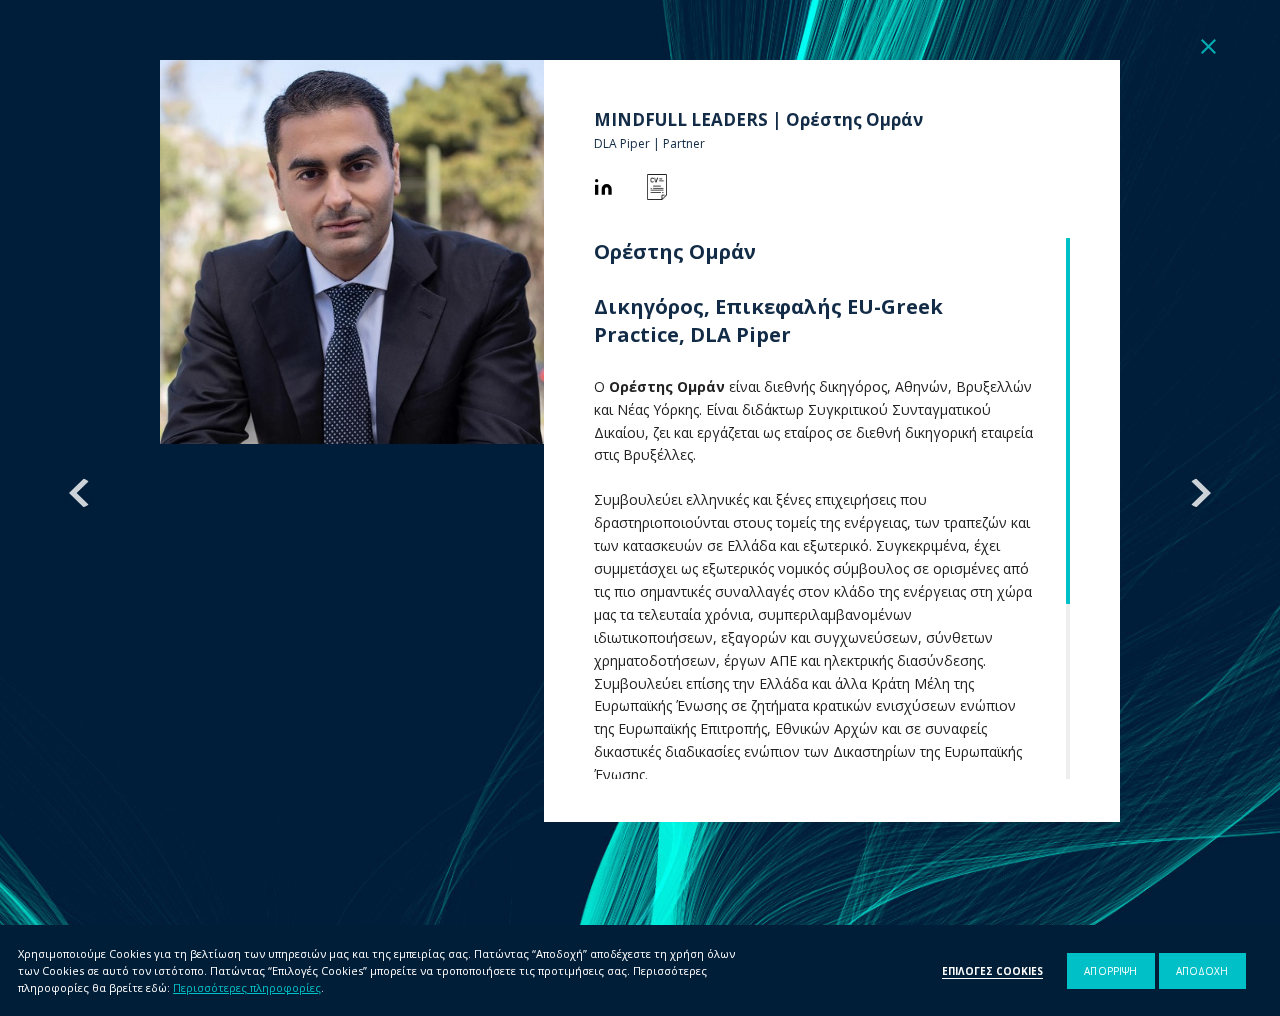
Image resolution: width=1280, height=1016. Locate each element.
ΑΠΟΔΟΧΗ (1202, 971)
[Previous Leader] (79, 493)
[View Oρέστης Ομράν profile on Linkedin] (603, 187)
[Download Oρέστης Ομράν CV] (657, 187)
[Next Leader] (1201, 493)
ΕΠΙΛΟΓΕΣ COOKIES (992, 971)
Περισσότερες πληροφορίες (247, 987)
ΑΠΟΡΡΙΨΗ (1110, 971)
